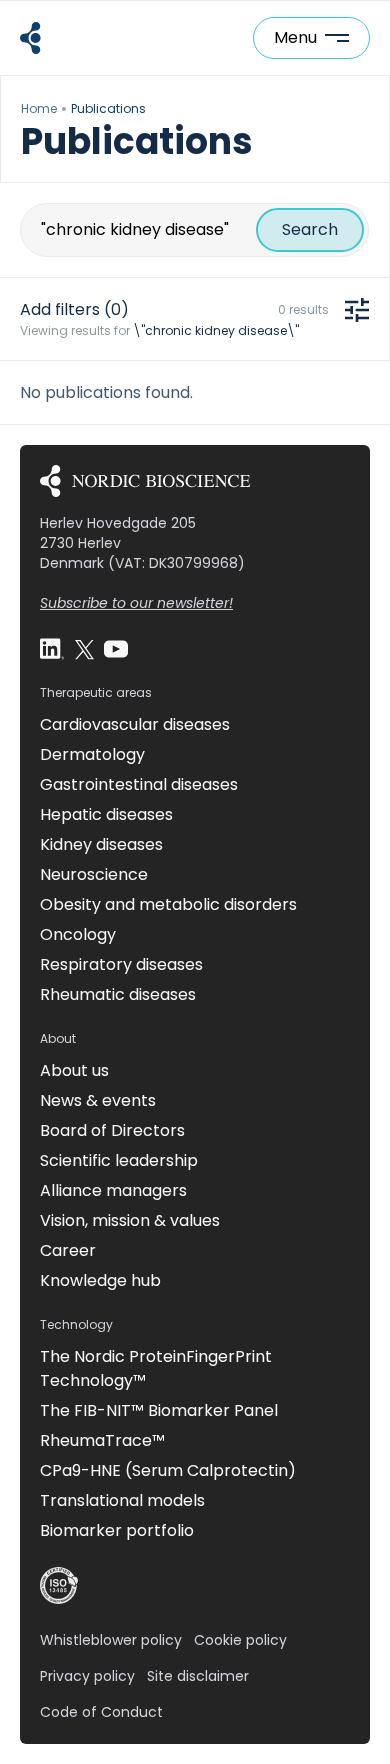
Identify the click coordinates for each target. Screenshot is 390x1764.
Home (39, 108)
